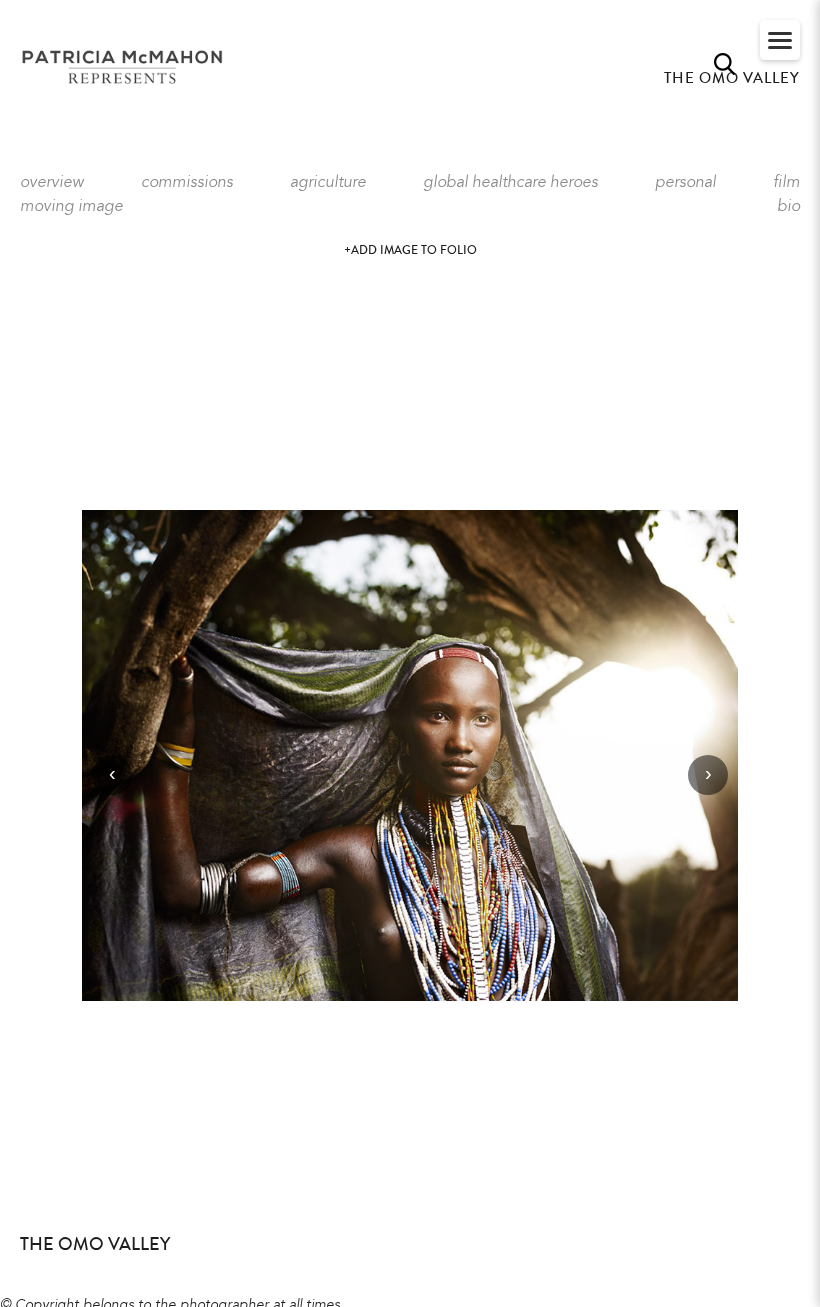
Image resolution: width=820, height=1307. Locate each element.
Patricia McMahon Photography (124, 68)
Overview (52, 183)
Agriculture (328, 183)
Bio (788, 207)
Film (786, 183)
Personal (685, 183)
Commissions (187, 183)
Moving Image (71, 207)
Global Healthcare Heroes (510, 183)
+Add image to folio (410, 250)
